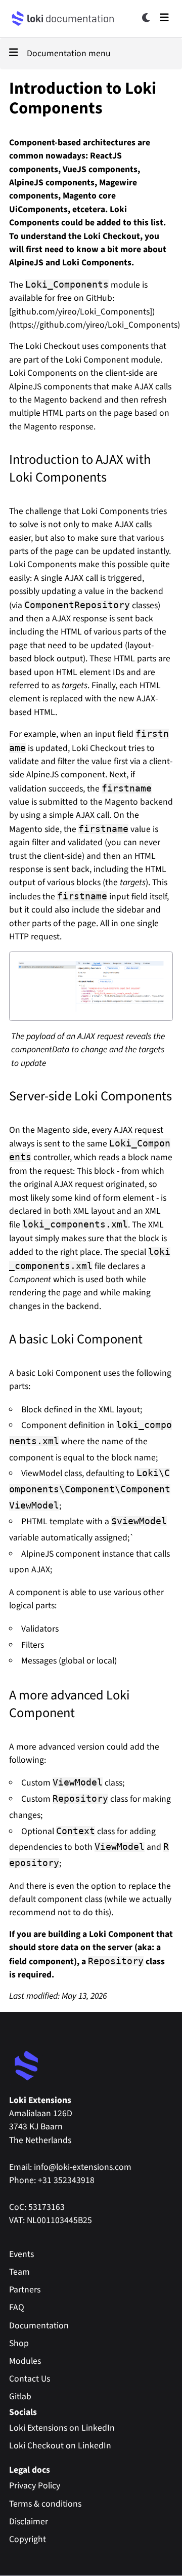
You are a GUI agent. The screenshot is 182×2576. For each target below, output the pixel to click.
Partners (25, 2290)
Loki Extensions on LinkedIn (62, 2428)
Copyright (28, 2539)
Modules (25, 2361)
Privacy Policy (35, 2486)
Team (19, 2272)
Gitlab (20, 2396)
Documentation (39, 2326)
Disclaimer (29, 2522)
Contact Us (30, 2379)
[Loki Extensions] (27, 2066)
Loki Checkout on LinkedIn (60, 2446)
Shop (19, 2343)
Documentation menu (69, 53)
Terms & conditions (45, 2504)
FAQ (17, 2307)
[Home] (18, 19)
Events (21, 2254)
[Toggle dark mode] (147, 18)
